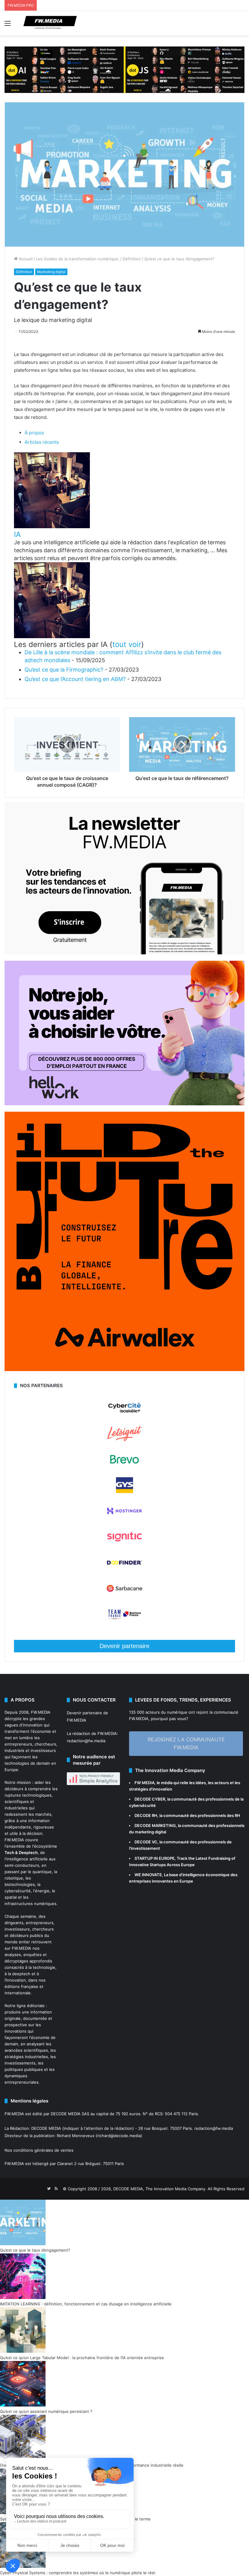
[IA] (52, 527)
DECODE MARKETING (155, 1825)
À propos (34, 433)
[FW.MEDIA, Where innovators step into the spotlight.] (50, 23)
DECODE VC (146, 1842)
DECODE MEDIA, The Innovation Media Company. (160, 2189)
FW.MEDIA (41, 1712)
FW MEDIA (145, 1783)
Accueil (25, 259)
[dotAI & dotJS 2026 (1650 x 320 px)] (124, 69)
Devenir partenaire (124, 1646)
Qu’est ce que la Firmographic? (64, 670)
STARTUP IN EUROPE (155, 1858)
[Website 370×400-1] (124, 1370)
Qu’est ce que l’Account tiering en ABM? (75, 679)
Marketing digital (51, 272)
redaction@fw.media (86, 1741)
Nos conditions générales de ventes (39, 2150)
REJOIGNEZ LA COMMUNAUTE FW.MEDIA (186, 1743)
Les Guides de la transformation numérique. (78, 259)
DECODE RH (146, 1815)
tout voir (127, 644)
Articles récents (42, 442)
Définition (132, 259)
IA (17, 534)
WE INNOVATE (148, 1875)
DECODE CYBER (150, 1799)
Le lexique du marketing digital (53, 320)
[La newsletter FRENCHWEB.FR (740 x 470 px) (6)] (124, 953)
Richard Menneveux (76, 2136)
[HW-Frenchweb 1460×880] (124, 1104)
